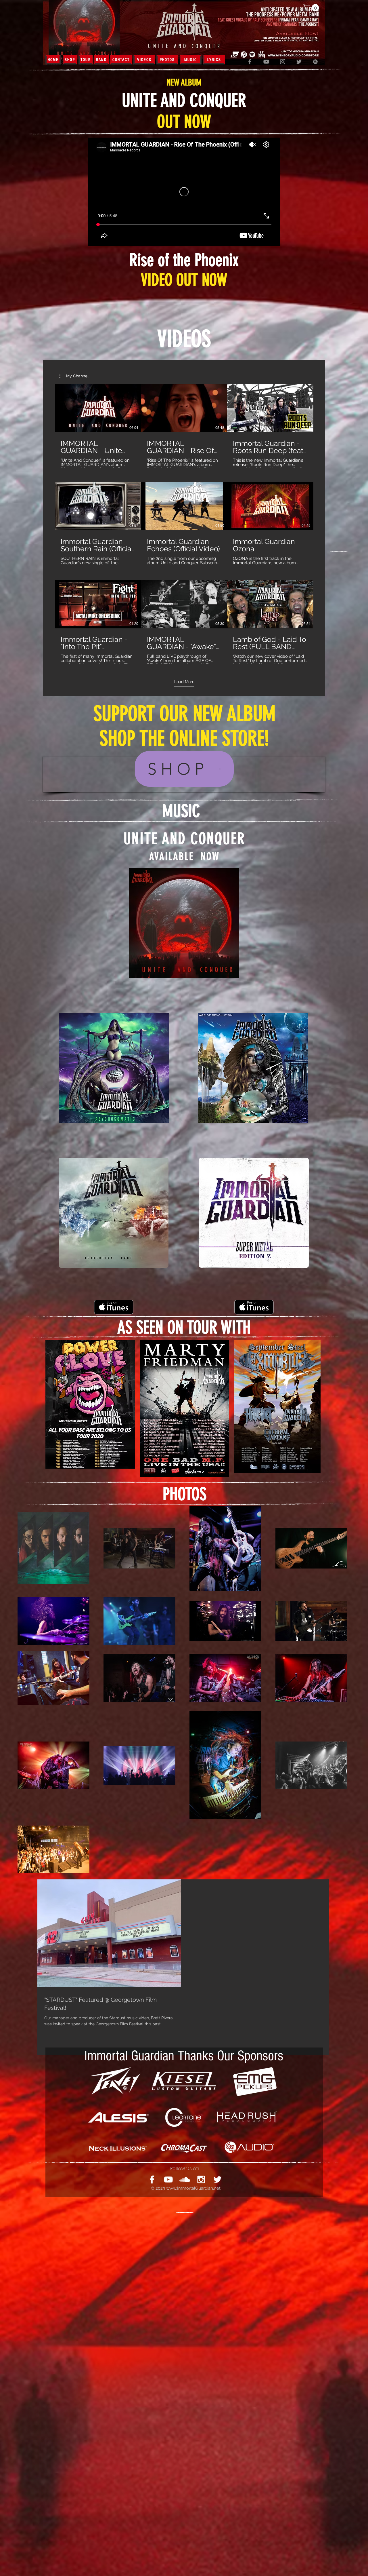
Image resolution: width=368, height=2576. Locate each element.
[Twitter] (299, 62)
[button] (312, 8)
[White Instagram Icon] (201, 2179)
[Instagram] (283, 62)
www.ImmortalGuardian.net (193, 2188)
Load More (184, 682)
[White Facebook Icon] (152, 2179)
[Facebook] (250, 62)
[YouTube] (266, 62)
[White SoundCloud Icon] (185, 2179)
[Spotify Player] (184, 995)
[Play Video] (98, 408)
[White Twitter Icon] (217, 2179)
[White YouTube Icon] (168, 2179)
